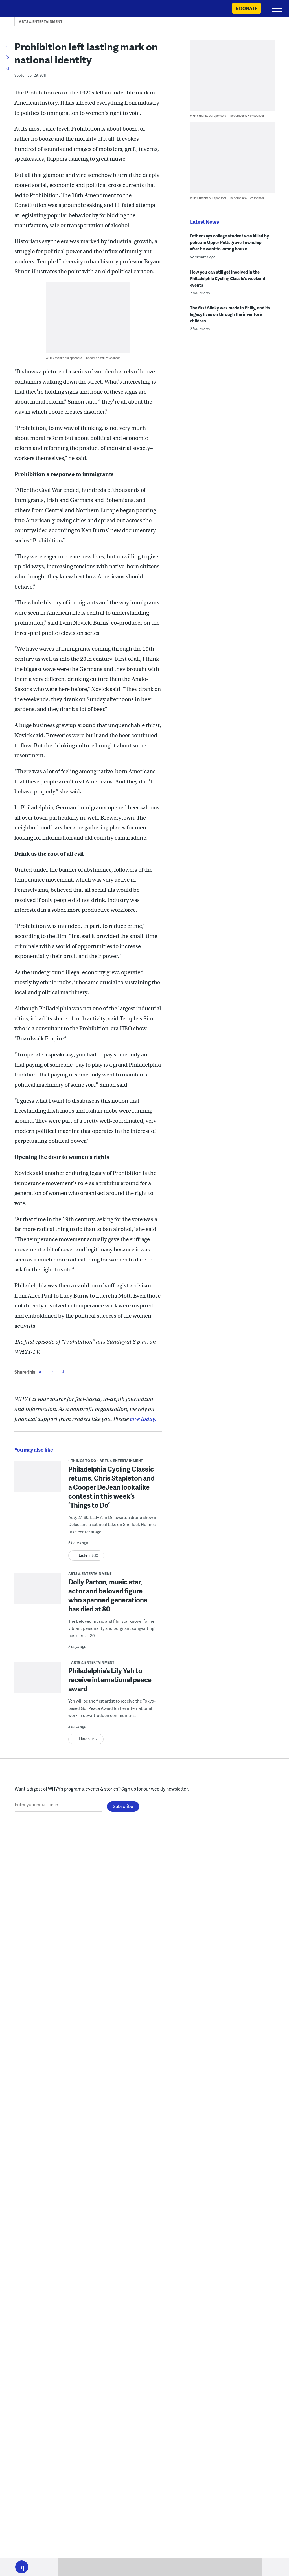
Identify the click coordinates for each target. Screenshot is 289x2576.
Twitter (51, 1371)
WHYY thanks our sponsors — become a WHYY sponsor (83, 358)
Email (63, 1371)
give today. (143, 1419)
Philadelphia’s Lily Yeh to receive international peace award (110, 1680)
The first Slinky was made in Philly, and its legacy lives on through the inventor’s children (230, 314)
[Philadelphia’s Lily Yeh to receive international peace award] (38, 1680)
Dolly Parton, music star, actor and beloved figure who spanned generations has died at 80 (108, 1595)
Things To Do (84, 1461)
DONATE (248, 8)
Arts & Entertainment (41, 22)
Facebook (40, 1371)
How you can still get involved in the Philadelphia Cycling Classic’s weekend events (228, 278)
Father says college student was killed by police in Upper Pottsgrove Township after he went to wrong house (229, 242)
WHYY (21, 9)
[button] (22, 2567)
